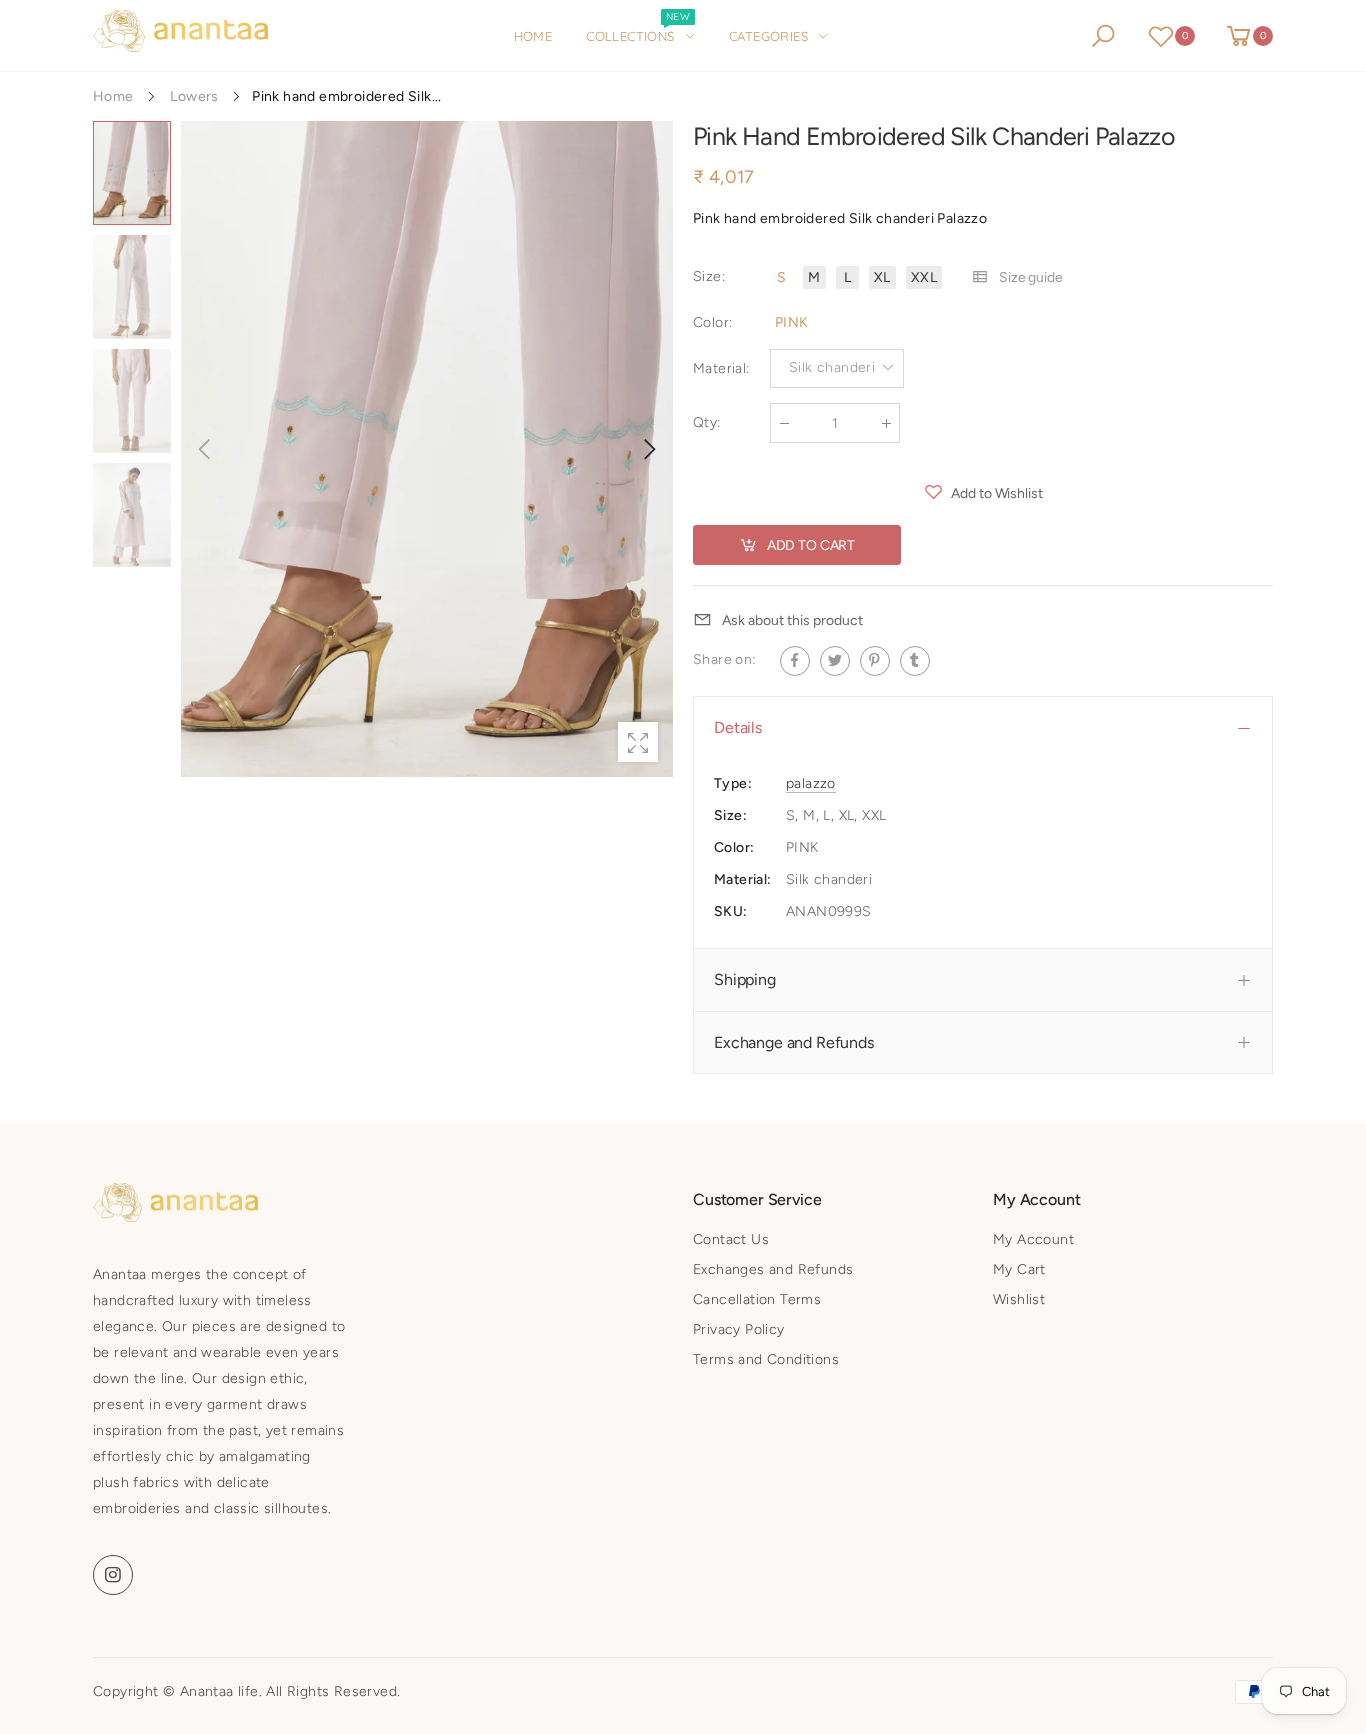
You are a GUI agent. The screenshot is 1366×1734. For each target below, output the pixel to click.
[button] (648, 449)
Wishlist (1019, 1299)
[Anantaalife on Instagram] (113, 1575)
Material (721, 368)
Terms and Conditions (766, 1359)
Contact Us (731, 1239)
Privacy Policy (739, 1329)
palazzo (811, 783)
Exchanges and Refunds (773, 1269)
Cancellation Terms (757, 1299)
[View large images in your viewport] (638, 742)
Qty (707, 422)
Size (709, 276)
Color (712, 322)
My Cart (1019, 1269)
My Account (1033, 1239)
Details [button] (738, 727)
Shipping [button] (745, 979)
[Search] (1103, 36)
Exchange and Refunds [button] (794, 1042)
